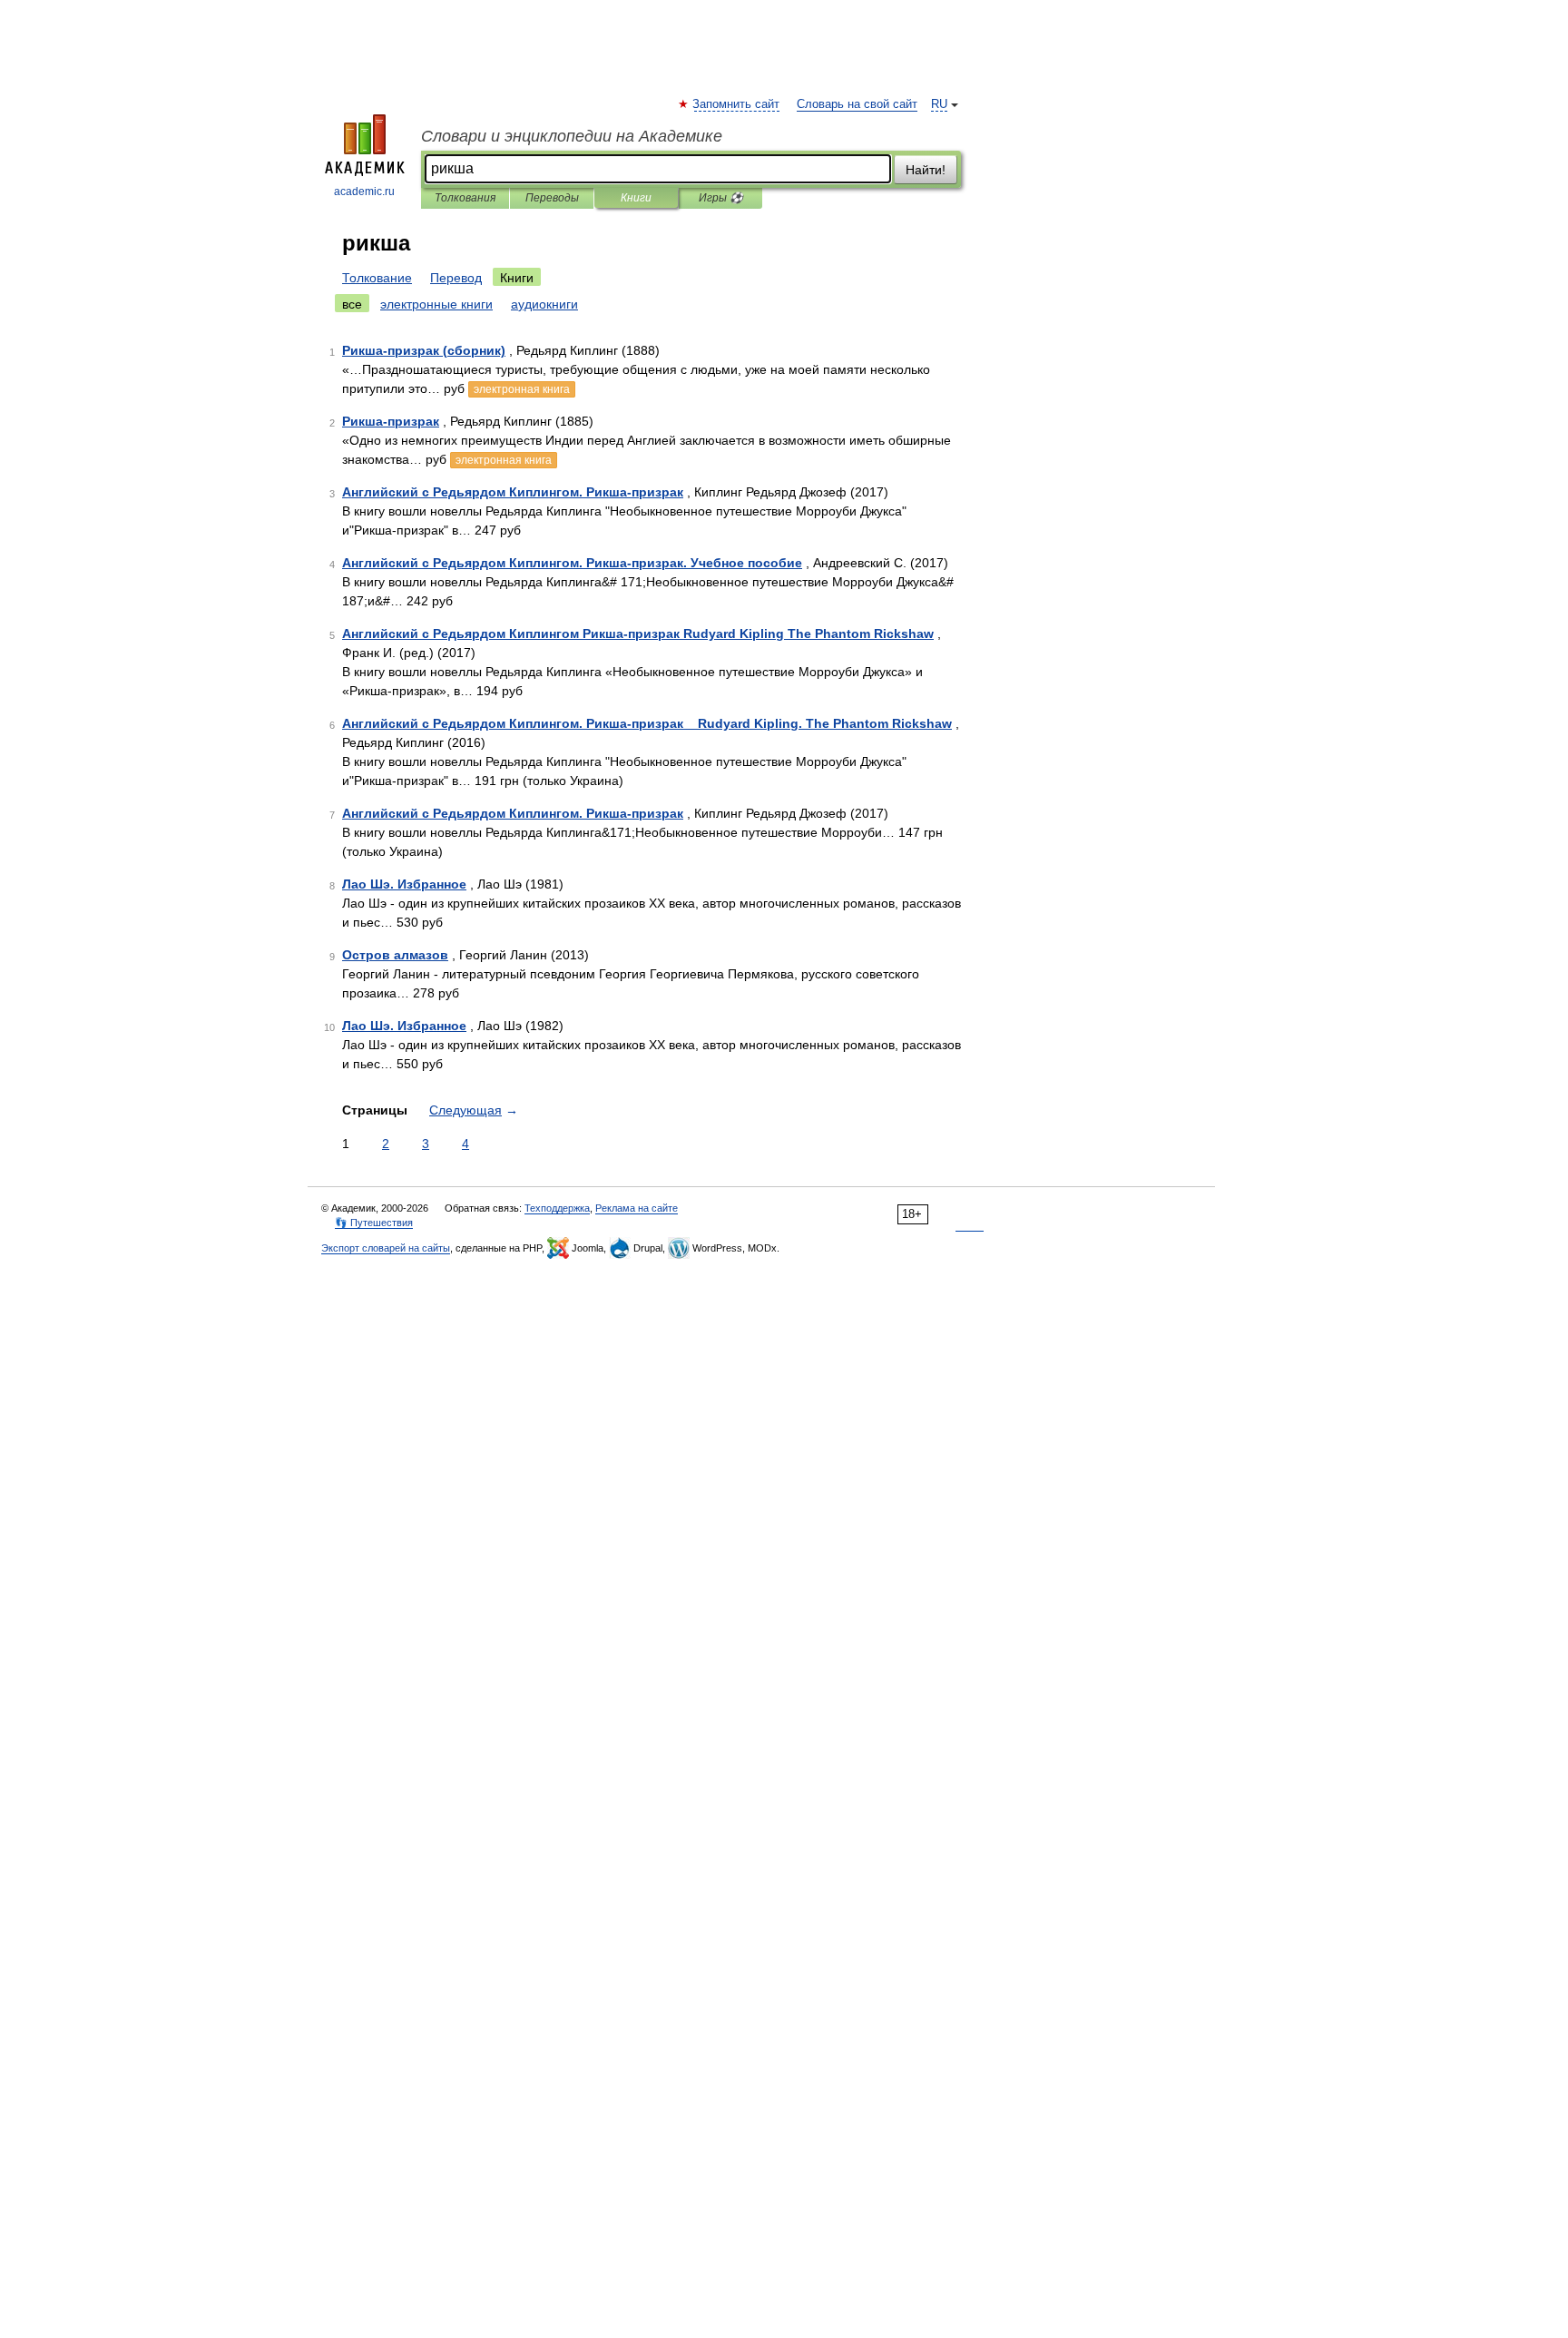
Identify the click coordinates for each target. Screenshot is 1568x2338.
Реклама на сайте (637, 1208)
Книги (636, 198)
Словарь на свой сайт (857, 104)
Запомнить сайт (737, 104)
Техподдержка (557, 1208)
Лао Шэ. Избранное (404, 884)
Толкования (465, 198)
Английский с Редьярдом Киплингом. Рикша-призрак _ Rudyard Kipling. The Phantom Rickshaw (647, 723)
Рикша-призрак (391, 421)
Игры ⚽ (721, 198)
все (352, 304)
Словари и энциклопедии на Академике (572, 136)
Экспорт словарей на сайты (386, 1248)
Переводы (552, 198)
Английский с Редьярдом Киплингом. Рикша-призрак (513, 492)
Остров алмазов (395, 955)
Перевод (456, 278)
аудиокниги (544, 304)
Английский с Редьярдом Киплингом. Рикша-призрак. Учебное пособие (572, 563)
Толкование (377, 278)
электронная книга (522, 389)
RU (939, 104)
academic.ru (364, 192)
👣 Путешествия (374, 1223)
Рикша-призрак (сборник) (424, 350)
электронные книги (436, 304)
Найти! (926, 170)
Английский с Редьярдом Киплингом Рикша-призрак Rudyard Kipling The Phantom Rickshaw (638, 634)
